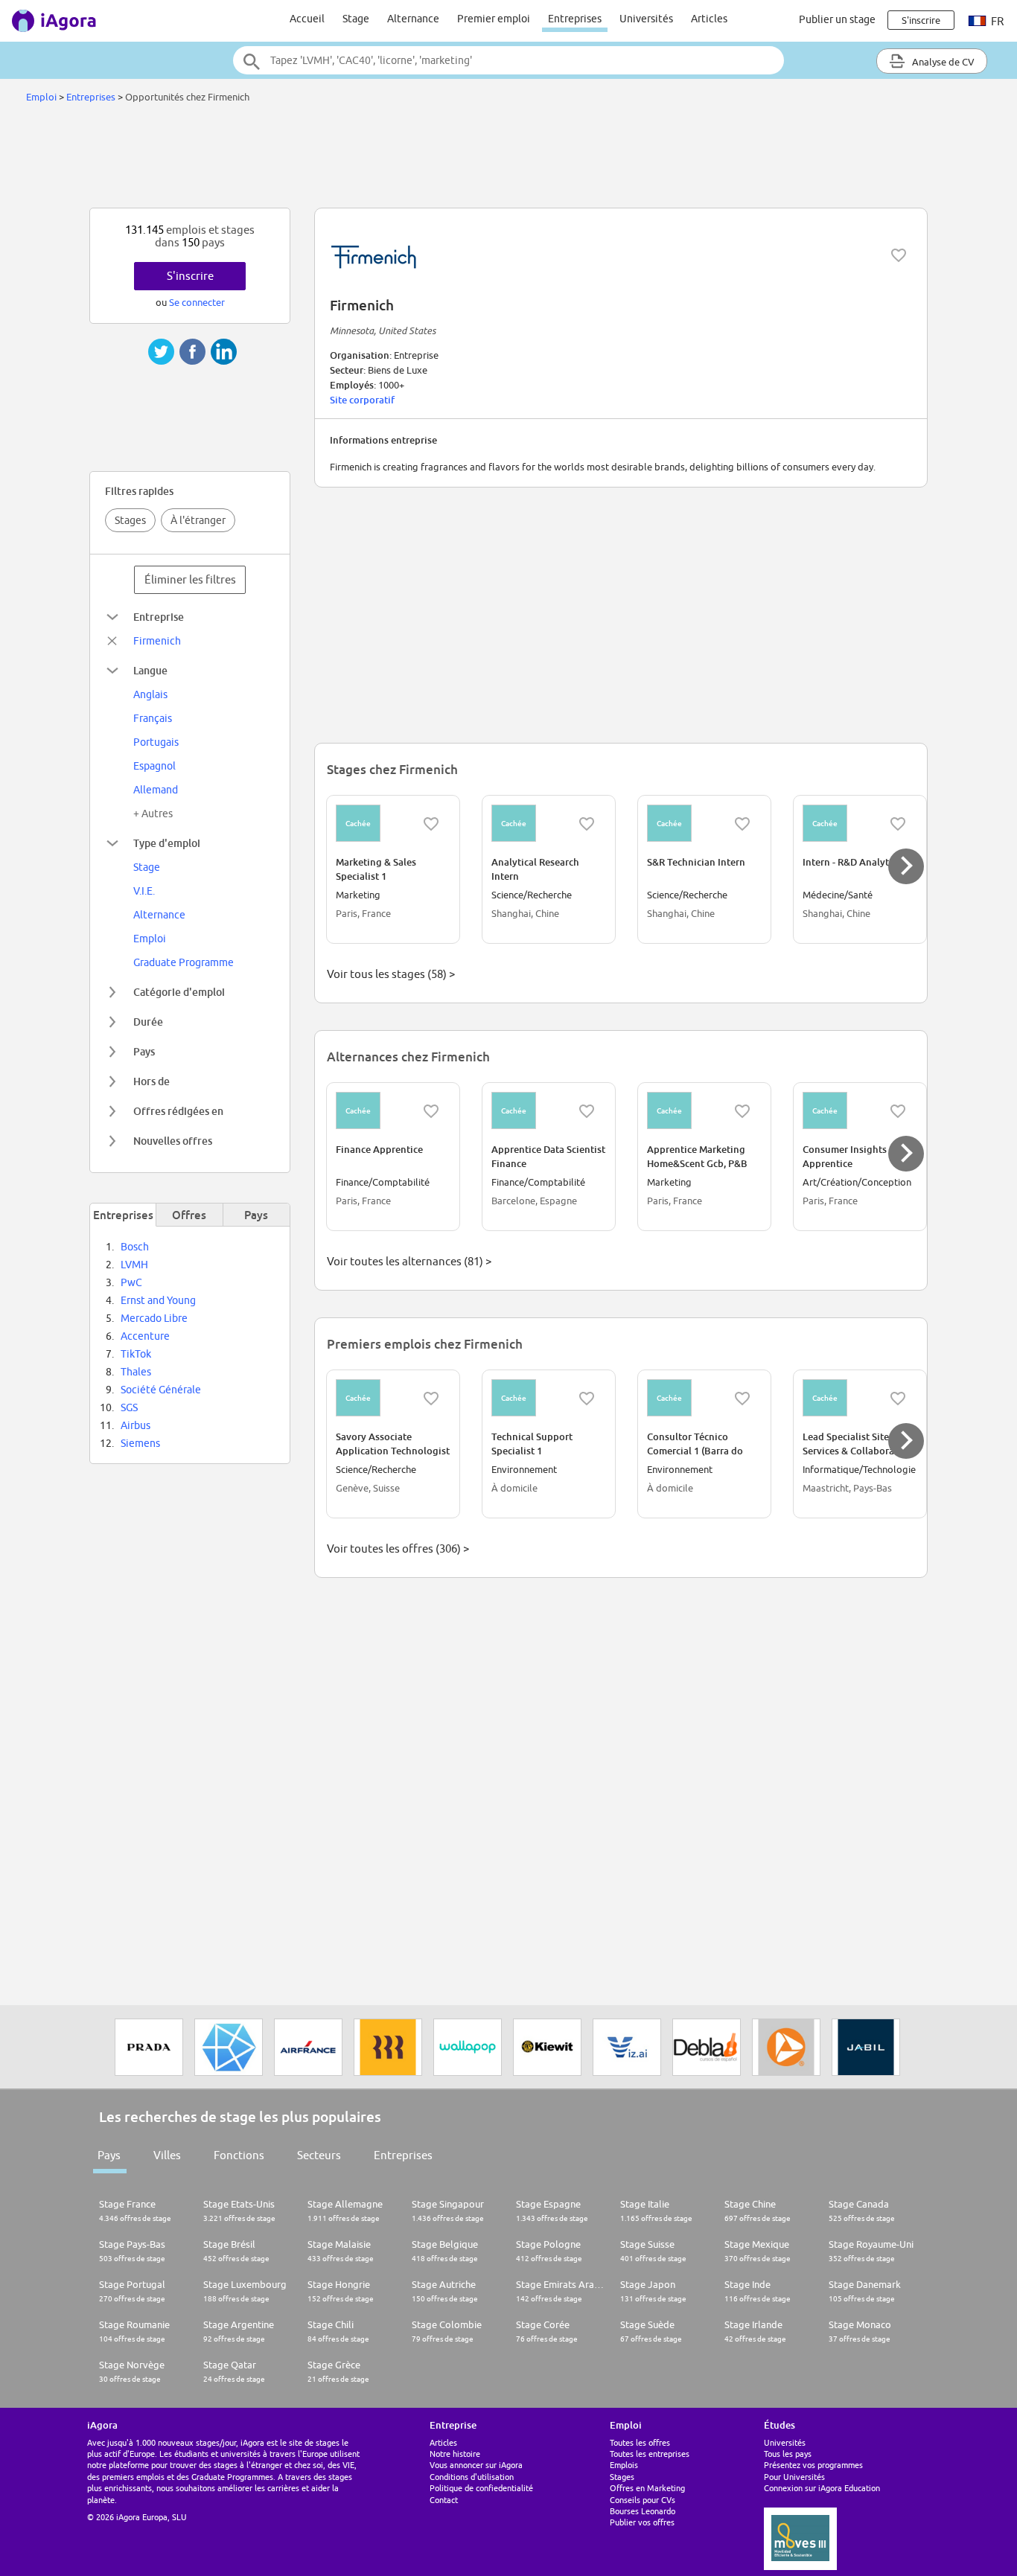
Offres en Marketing (647, 2488)
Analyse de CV (942, 62)
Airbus (136, 1425)
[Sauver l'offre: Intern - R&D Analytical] (898, 824)
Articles (709, 19)
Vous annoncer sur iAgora (476, 2465)
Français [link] (153, 718)
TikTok (136, 1354)
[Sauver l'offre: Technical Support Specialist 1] (587, 1399)
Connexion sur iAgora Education (822, 2488)
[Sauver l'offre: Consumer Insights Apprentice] (898, 1111)
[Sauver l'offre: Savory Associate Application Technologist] (431, 1399)
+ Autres (153, 814)
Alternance (413, 19)
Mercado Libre (154, 1318)
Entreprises (575, 19)
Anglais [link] (150, 694)
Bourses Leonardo (643, 2511)
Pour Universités (794, 2477)
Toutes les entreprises (650, 2454)
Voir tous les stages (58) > (391, 974)
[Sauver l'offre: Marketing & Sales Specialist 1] (431, 824)
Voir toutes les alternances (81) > (409, 1261)
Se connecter (197, 302)
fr (996, 21)
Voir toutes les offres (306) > (398, 1549)
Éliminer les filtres (190, 579)
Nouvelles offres (173, 1141)
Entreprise (159, 617)
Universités (646, 19)
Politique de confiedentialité (481, 2488)
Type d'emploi (167, 843)
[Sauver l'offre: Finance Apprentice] (431, 1111)
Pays (144, 1051)
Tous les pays (788, 2454)
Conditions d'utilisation (472, 2477)
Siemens (140, 1443)
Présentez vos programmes (813, 2465)
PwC (131, 1282)
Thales (136, 1372)
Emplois (624, 2465)
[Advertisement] (508, 159)
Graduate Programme (184, 962)
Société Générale (161, 1390)
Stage (356, 19)
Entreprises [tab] (123, 1215)
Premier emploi (494, 19)
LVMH (134, 1265)
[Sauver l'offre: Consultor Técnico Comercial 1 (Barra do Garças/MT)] (742, 1399)
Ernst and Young (158, 1300)
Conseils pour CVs (643, 2500)
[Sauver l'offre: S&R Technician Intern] (742, 824)
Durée (148, 1022)
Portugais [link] (156, 742)
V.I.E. (144, 891)
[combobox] (508, 60)
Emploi (41, 97)
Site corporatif (362, 400)
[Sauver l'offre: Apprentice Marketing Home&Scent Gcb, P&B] (742, 1111)
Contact (444, 2500)
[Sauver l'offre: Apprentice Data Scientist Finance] (587, 1111)
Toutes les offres (640, 2442)
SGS (129, 1407)
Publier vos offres (642, 2522)
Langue (150, 670)
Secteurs (319, 2155)
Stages (130, 520)
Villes (167, 2155)
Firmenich (157, 641)
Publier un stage (837, 19)
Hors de (152, 1081)
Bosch (135, 1247)
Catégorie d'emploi (179, 992)
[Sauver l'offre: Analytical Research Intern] (587, 824)
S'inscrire (190, 276)
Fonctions (239, 2155)
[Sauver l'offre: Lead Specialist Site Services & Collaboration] (898, 1399)
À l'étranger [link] (198, 520)
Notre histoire (455, 2454)
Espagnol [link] (154, 766)
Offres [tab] (189, 1215)
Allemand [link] (156, 790)
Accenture (145, 1336)
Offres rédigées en (178, 1111)
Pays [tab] (256, 1215)
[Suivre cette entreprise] (899, 255)
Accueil (307, 19)
